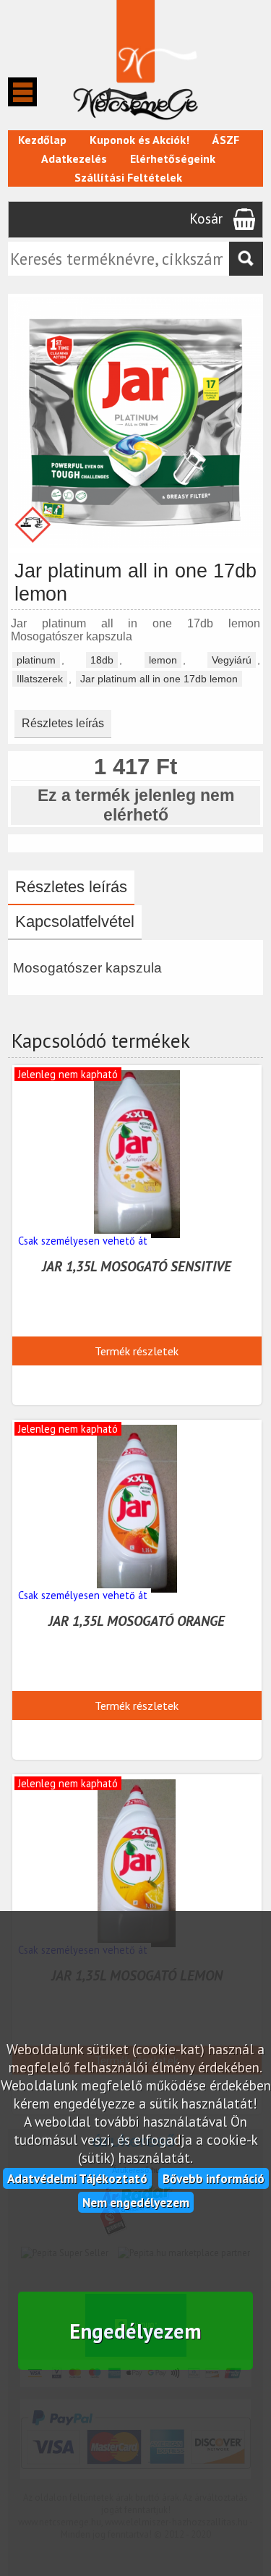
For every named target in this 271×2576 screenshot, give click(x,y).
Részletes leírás (63, 723)
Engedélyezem (135, 2331)
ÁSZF (226, 140)
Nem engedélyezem (136, 2202)
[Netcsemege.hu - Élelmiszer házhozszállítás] (135, 123)
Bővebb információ (214, 2178)
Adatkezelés (74, 158)
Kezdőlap (42, 140)
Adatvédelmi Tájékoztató (77, 2178)
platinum (36, 660)
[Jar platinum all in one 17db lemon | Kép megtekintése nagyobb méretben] (135, 546)
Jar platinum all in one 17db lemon (159, 679)
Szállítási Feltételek (128, 177)
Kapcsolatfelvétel (75, 921)
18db (102, 660)
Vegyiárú (232, 660)
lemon (163, 660)
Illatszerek (40, 679)
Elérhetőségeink (173, 158)
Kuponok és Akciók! (139, 140)
